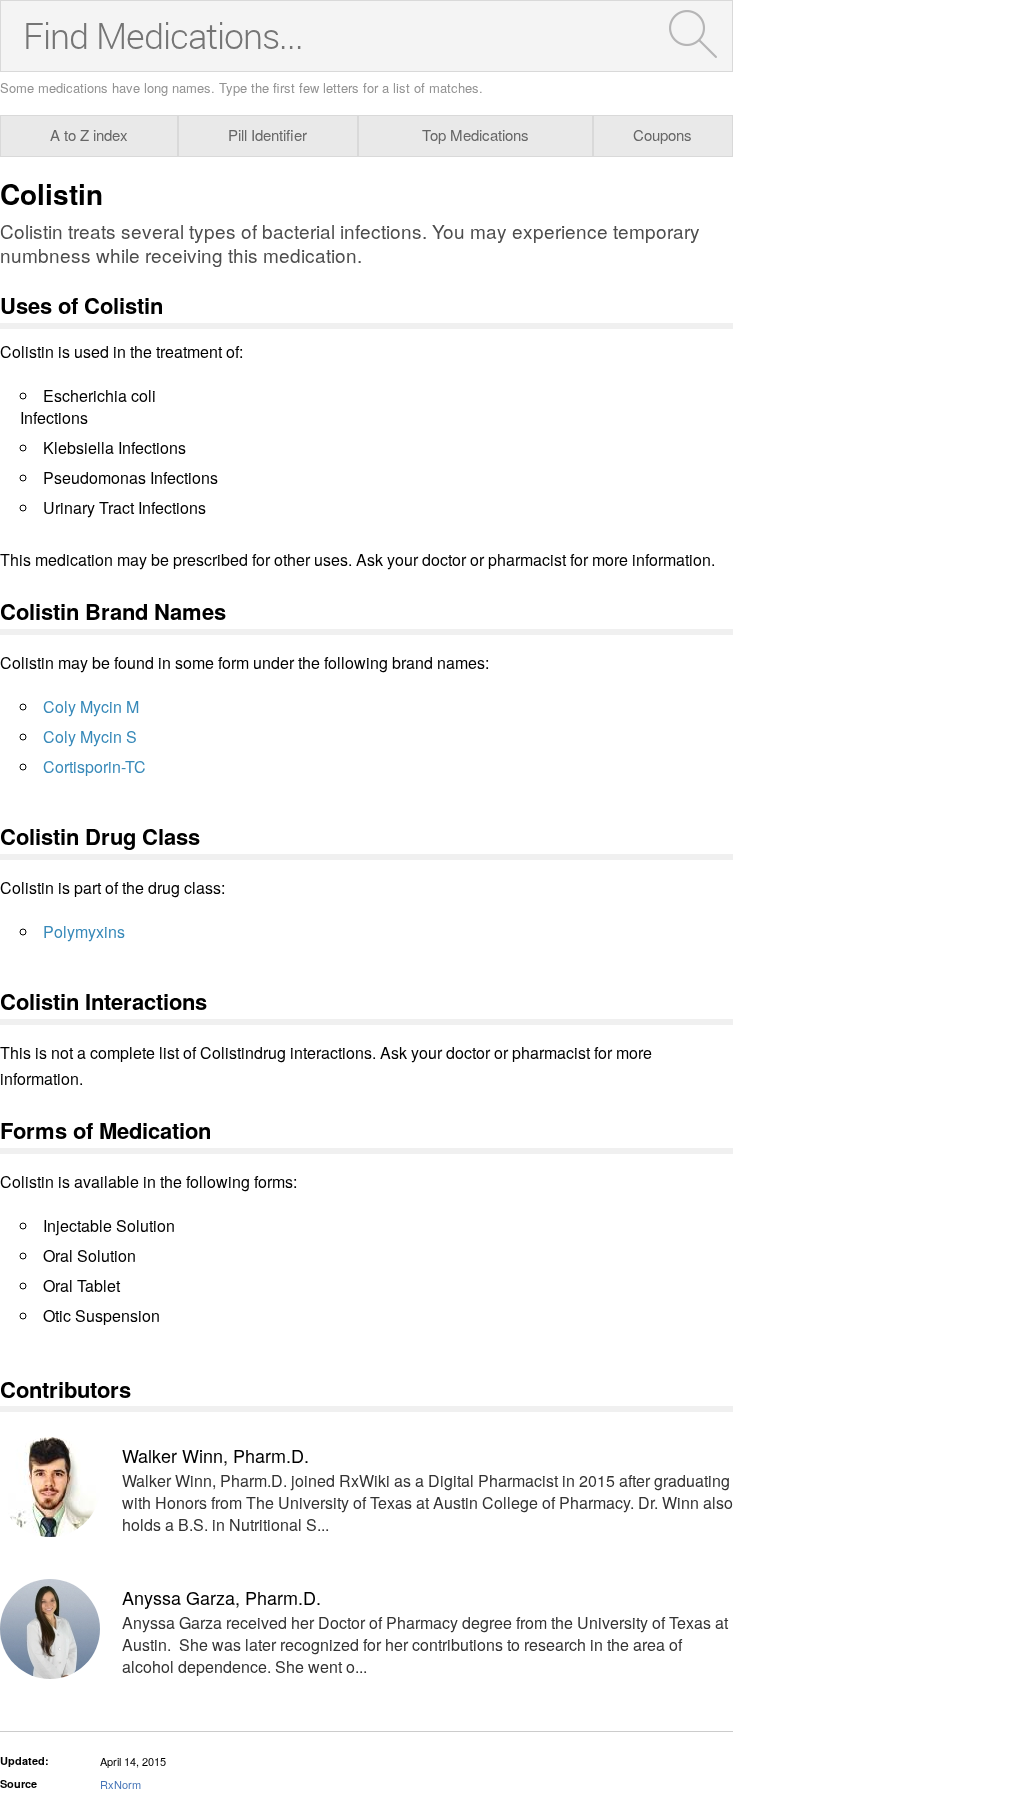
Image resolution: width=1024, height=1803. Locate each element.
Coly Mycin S (90, 736)
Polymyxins (84, 931)
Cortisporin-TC (94, 766)
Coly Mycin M (91, 706)
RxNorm (120, 1784)
